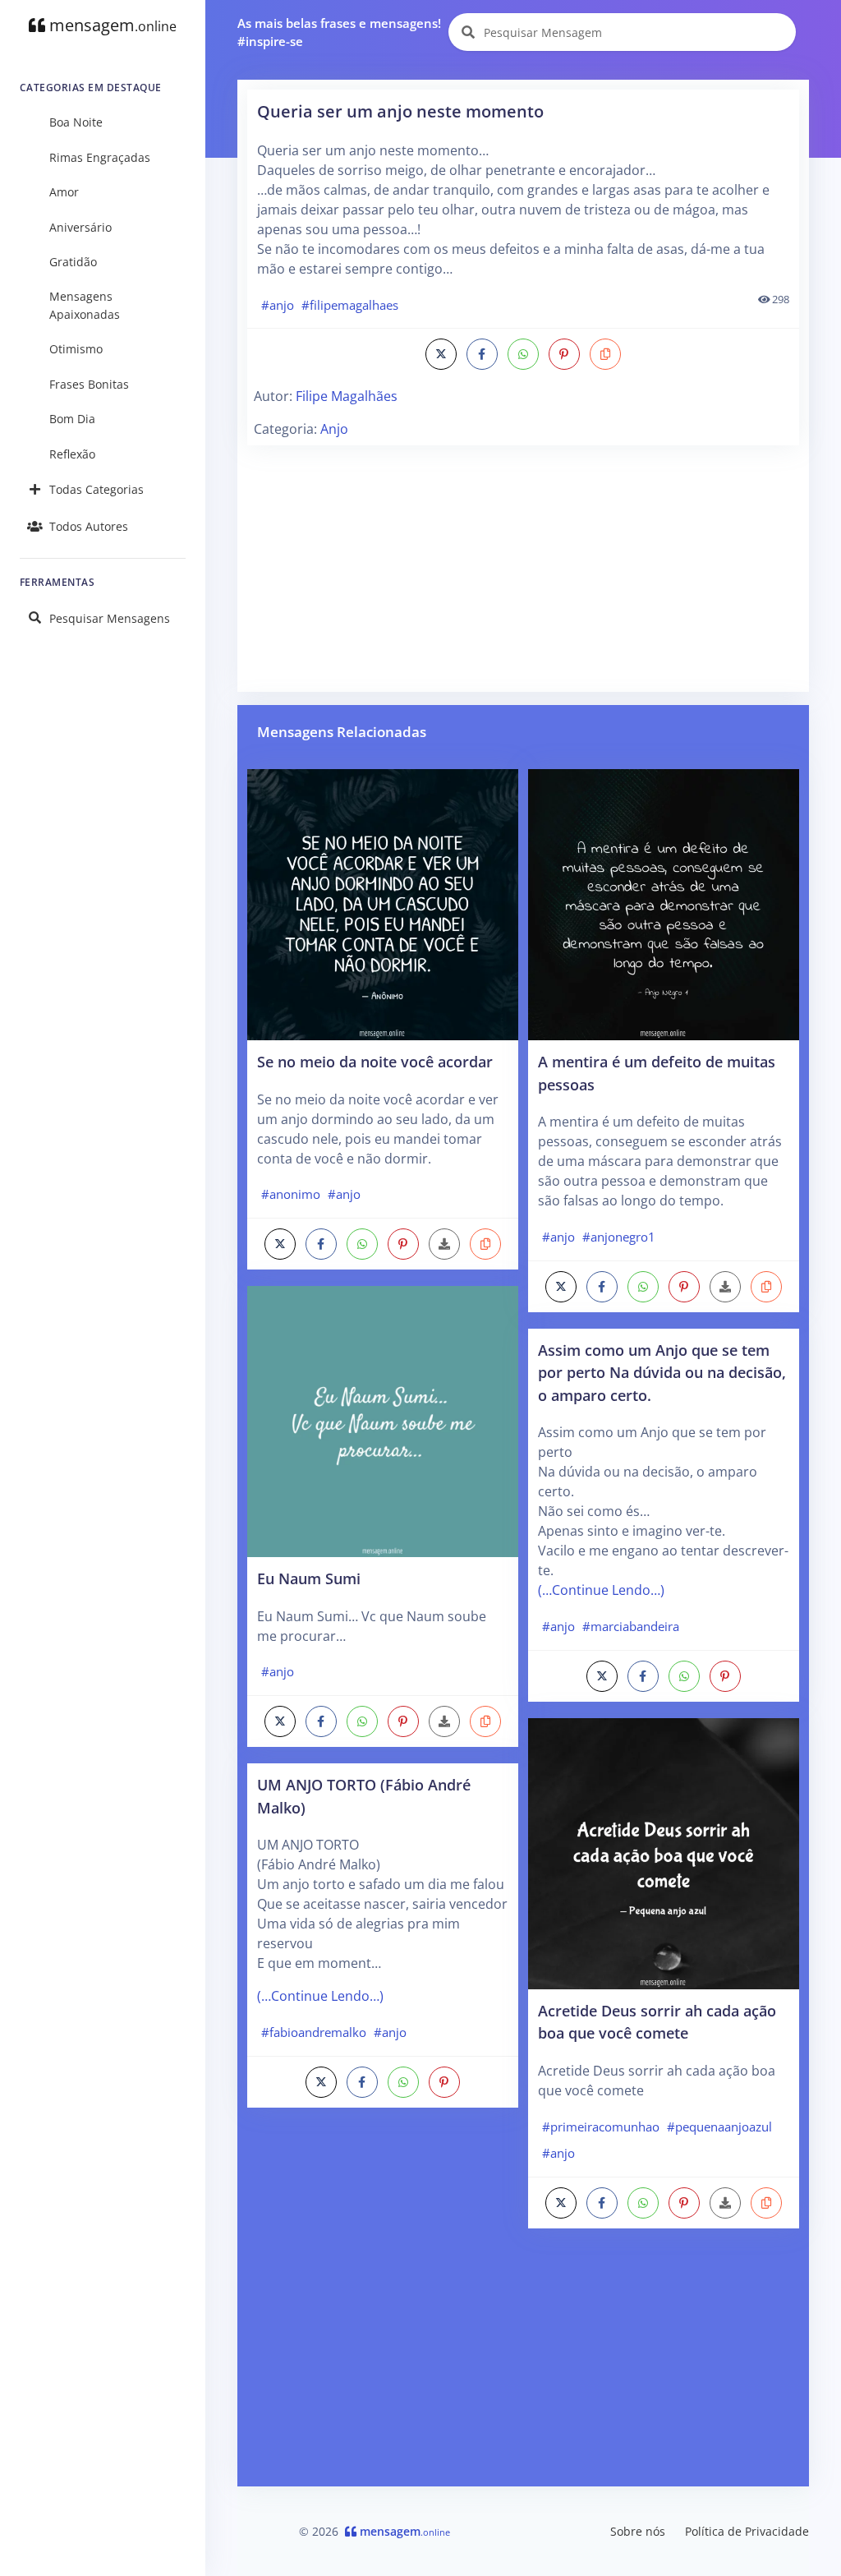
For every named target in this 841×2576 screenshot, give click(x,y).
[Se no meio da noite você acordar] (383, 903)
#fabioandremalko (314, 2032)
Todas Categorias (97, 489)
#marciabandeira (631, 1626)
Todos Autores (89, 526)
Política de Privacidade (747, 2531)
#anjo (278, 305)
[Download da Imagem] (444, 1244)
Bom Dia (72, 419)
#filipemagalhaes (350, 305)
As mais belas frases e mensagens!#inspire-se (339, 32)
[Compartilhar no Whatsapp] (523, 354)
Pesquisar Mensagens (110, 618)
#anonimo (291, 1194)
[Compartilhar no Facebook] (482, 354)
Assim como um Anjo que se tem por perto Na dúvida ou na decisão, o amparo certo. (662, 1372)
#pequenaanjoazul (719, 2127)
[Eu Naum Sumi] (383, 1420)
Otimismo (76, 349)
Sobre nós (638, 2531)
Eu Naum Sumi (309, 1578)
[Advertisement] (523, 567)
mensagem (111, 25)
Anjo (334, 429)
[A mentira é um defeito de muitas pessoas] (664, 903)
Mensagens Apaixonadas (85, 305)
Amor (64, 192)
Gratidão (73, 262)
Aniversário (80, 227)
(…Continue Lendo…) (320, 1996)
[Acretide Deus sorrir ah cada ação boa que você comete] (664, 1852)
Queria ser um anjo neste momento (400, 111)
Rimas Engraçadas (100, 157)
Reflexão (72, 454)
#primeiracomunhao (601, 2127)
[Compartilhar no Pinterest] (564, 354)
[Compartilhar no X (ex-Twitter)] (441, 354)
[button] (605, 354)
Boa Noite (76, 122)
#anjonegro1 (619, 1237)
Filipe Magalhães (347, 396)
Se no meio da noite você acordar (375, 1061)
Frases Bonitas (89, 384)
